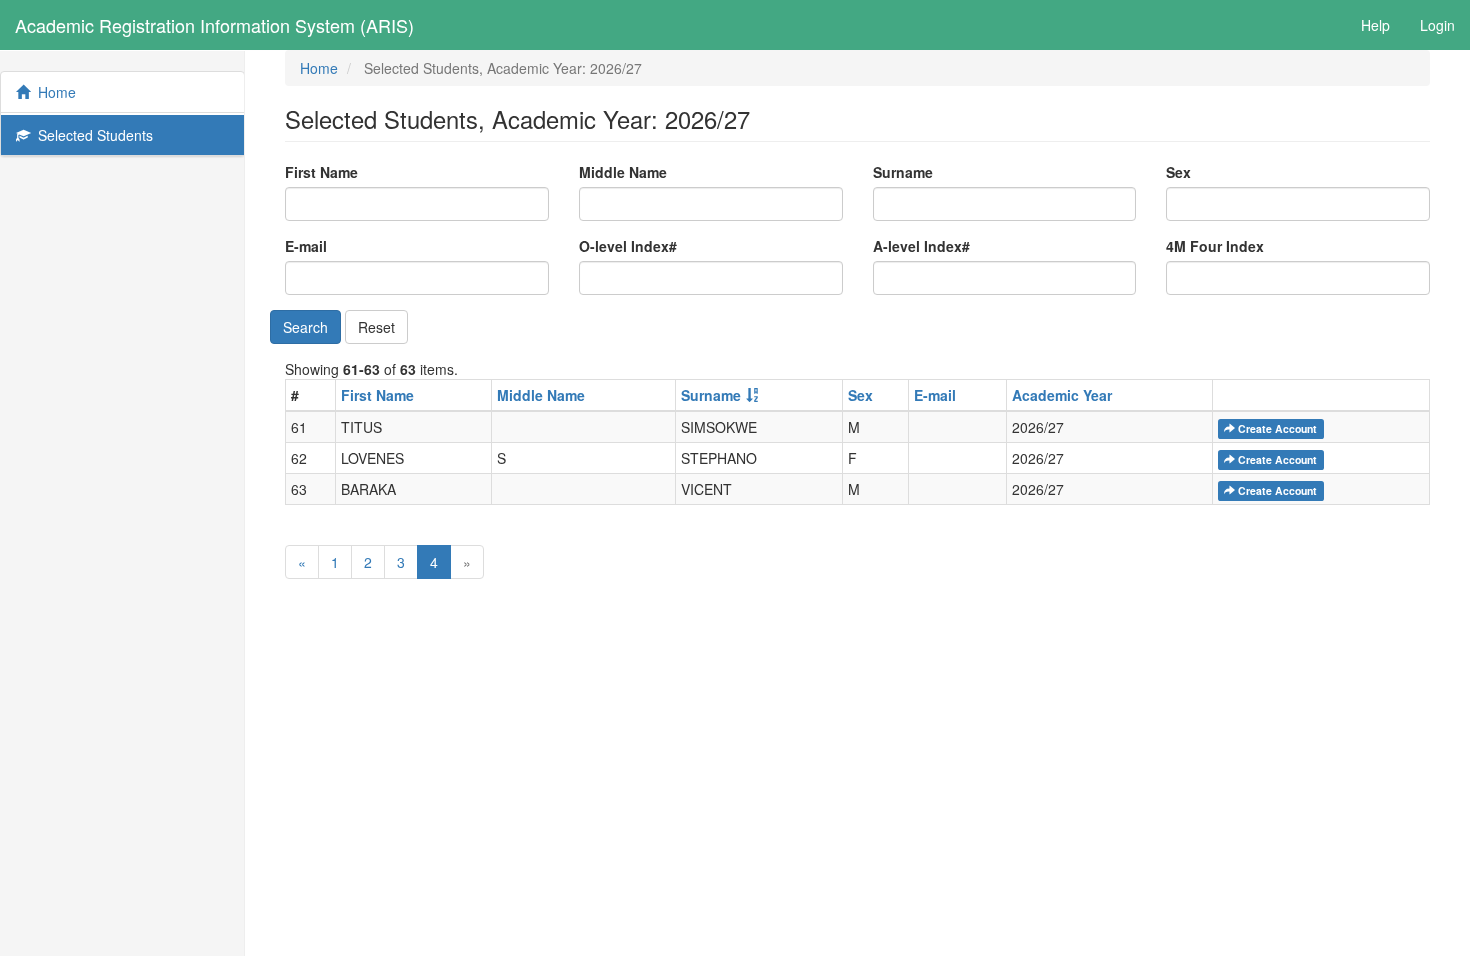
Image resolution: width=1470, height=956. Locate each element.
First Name (321, 172)
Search (305, 327)
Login (1437, 25)
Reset (376, 327)
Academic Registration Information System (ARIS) (214, 25)
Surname (903, 172)
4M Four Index (1215, 246)
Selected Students (91, 135)
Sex (1178, 172)
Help (1375, 25)
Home (53, 92)
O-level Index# (628, 246)
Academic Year (1062, 395)
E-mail (306, 246)
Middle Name (623, 172)
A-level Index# (921, 246)
